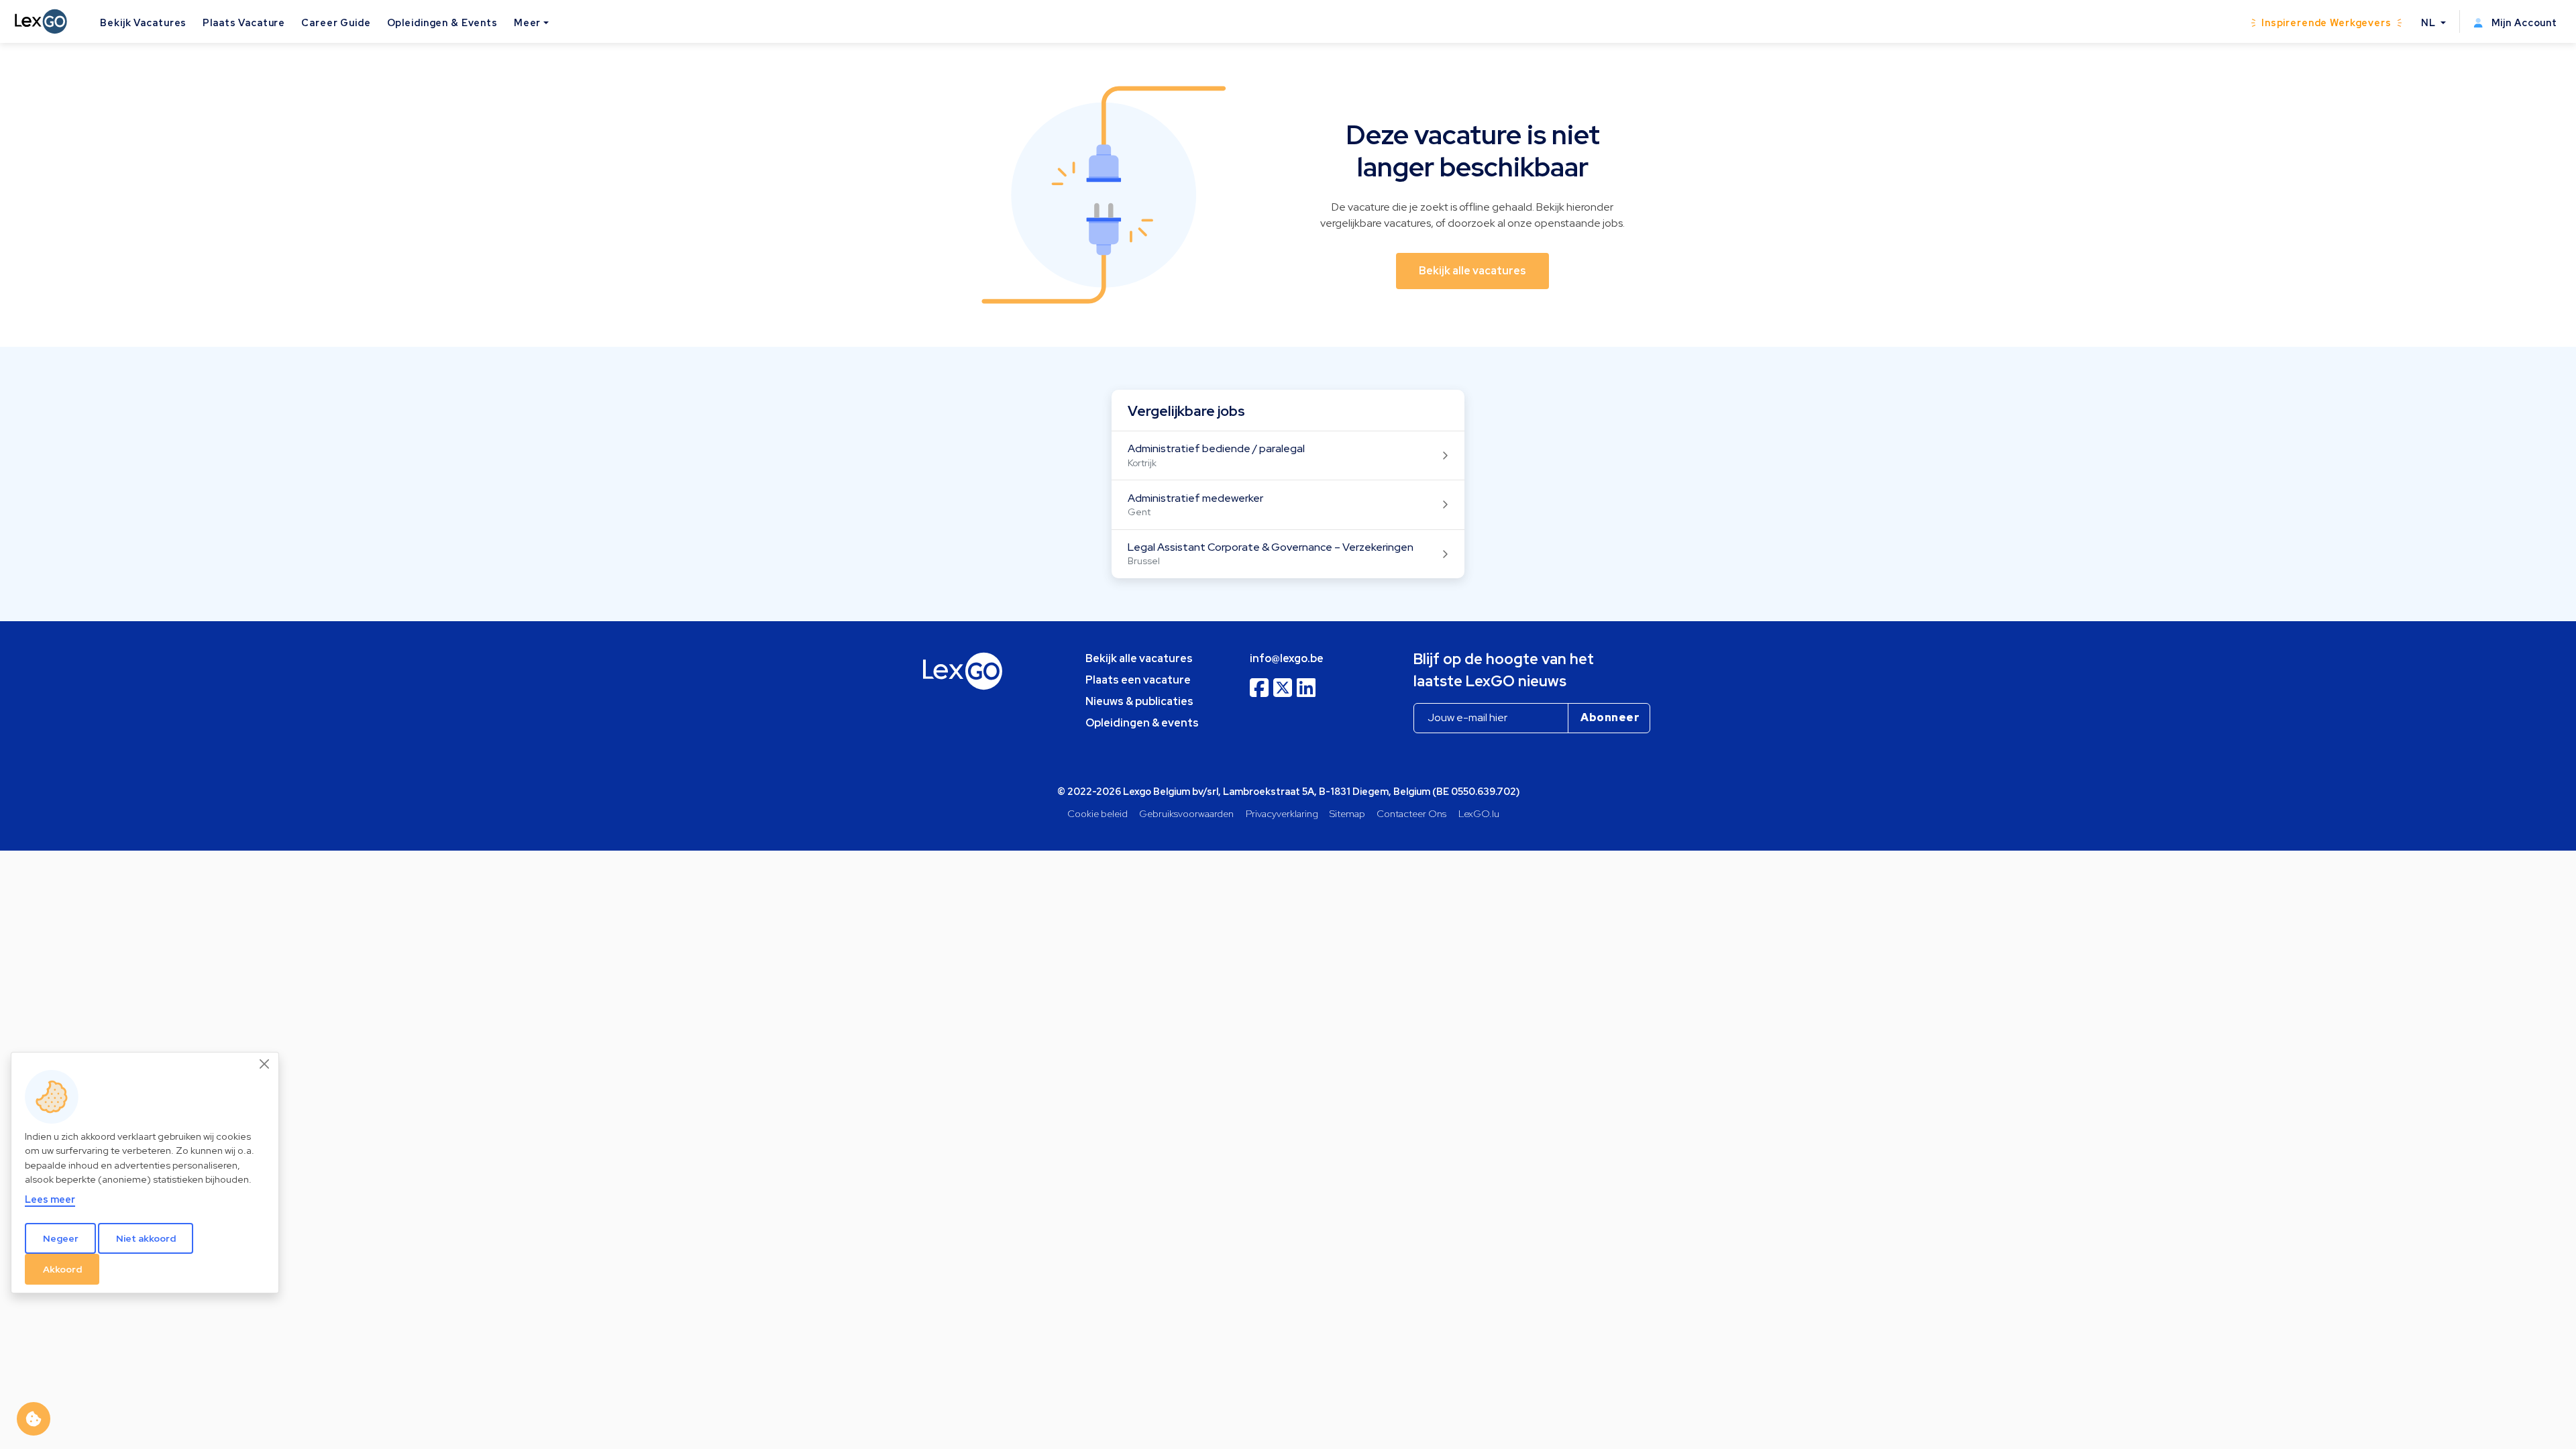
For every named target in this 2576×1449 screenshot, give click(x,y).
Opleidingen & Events (442, 22)
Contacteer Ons (1411, 813)
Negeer (61, 1238)
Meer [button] (527, 22)
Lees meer (50, 1199)
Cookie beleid (1097, 813)
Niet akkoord (146, 1238)
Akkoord (62, 1269)
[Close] (265, 1064)
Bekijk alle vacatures (1139, 658)
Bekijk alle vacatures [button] (1472, 271)
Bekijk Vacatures (143, 22)
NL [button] (2430, 22)
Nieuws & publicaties (1139, 701)
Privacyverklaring (1282, 813)
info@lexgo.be (1287, 658)
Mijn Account (2523, 22)
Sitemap (1347, 813)
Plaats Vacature (244, 22)
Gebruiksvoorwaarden (1186, 813)
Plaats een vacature (1138, 680)
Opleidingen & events (1142, 723)
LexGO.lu (1479, 813)
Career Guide (336, 22)
